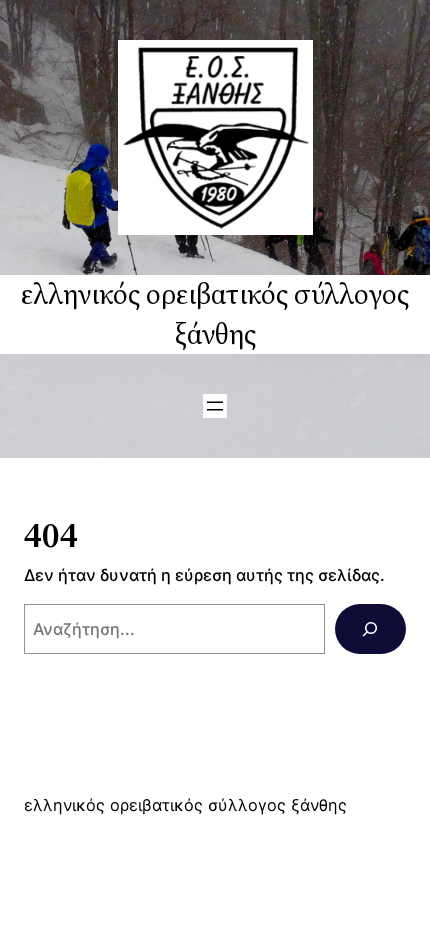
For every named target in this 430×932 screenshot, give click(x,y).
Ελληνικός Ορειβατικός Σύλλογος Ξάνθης (215, 314)
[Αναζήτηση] (370, 629)
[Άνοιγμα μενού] (215, 406)
